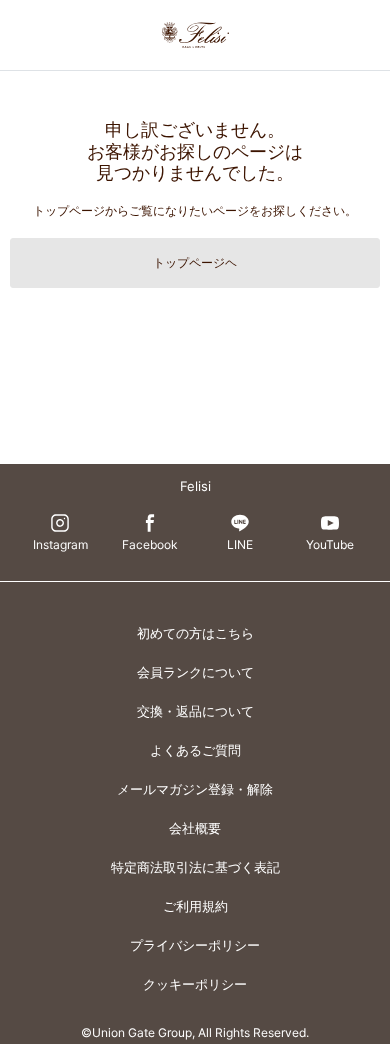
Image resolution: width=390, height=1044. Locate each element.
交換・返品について (195, 711)
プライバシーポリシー (195, 945)
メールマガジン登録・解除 (195, 789)
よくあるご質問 (195, 750)
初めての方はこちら (195, 633)
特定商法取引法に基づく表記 (195, 867)
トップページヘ (195, 262)
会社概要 (195, 828)
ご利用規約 (195, 906)
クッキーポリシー (195, 984)
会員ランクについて (195, 672)
